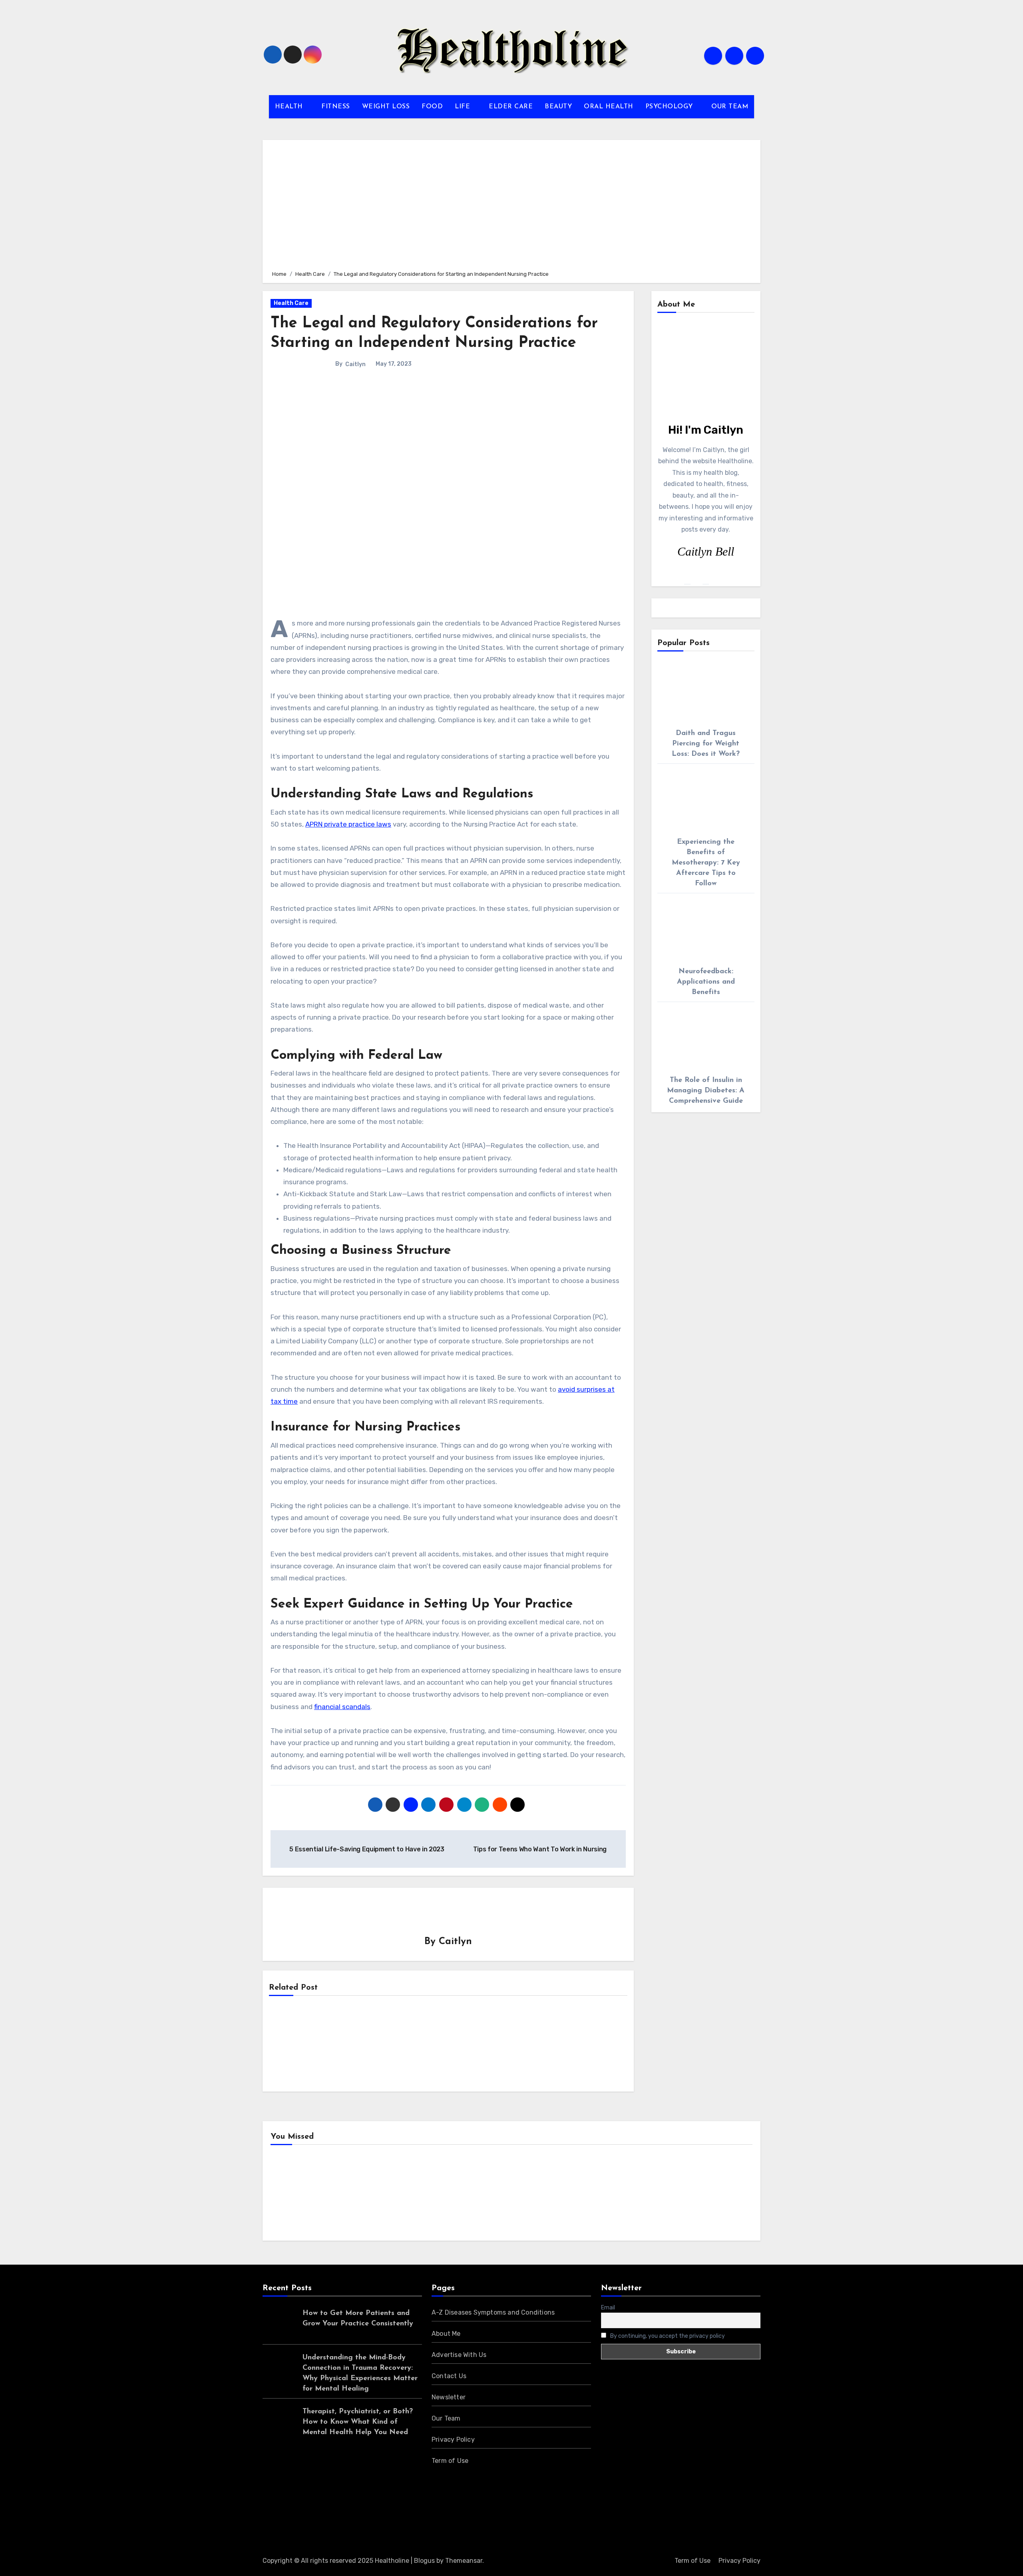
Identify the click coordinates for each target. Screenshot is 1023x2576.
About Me (446, 2334)
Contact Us (449, 2376)
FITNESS (336, 107)
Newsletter (449, 2397)
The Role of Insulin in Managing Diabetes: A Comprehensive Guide (706, 1091)
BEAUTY (558, 107)
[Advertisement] (513, 204)
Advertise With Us (459, 2355)
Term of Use (450, 2461)
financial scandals (342, 1707)
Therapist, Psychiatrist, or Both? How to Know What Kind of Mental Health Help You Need (358, 2422)
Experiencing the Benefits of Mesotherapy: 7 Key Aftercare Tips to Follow (706, 863)
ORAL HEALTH (609, 107)
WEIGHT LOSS (386, 107)
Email (608, 2308)
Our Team (446, 2418)
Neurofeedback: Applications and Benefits (706, 982)
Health (294, 2195)
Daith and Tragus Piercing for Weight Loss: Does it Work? (706, 744)
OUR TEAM (730, 107)
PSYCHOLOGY (670, 107)
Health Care (291, 303)
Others (417, 2195)
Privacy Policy (453, 2440)
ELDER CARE (511, 107)
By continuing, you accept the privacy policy (667, 2336)
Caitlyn (355, 364)
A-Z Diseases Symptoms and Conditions (493, 2312)
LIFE (464, 107)
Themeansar (464, 2561)
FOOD (432, 107)
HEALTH (290, 107)
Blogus (424, 2561)
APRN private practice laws (348, 824)
